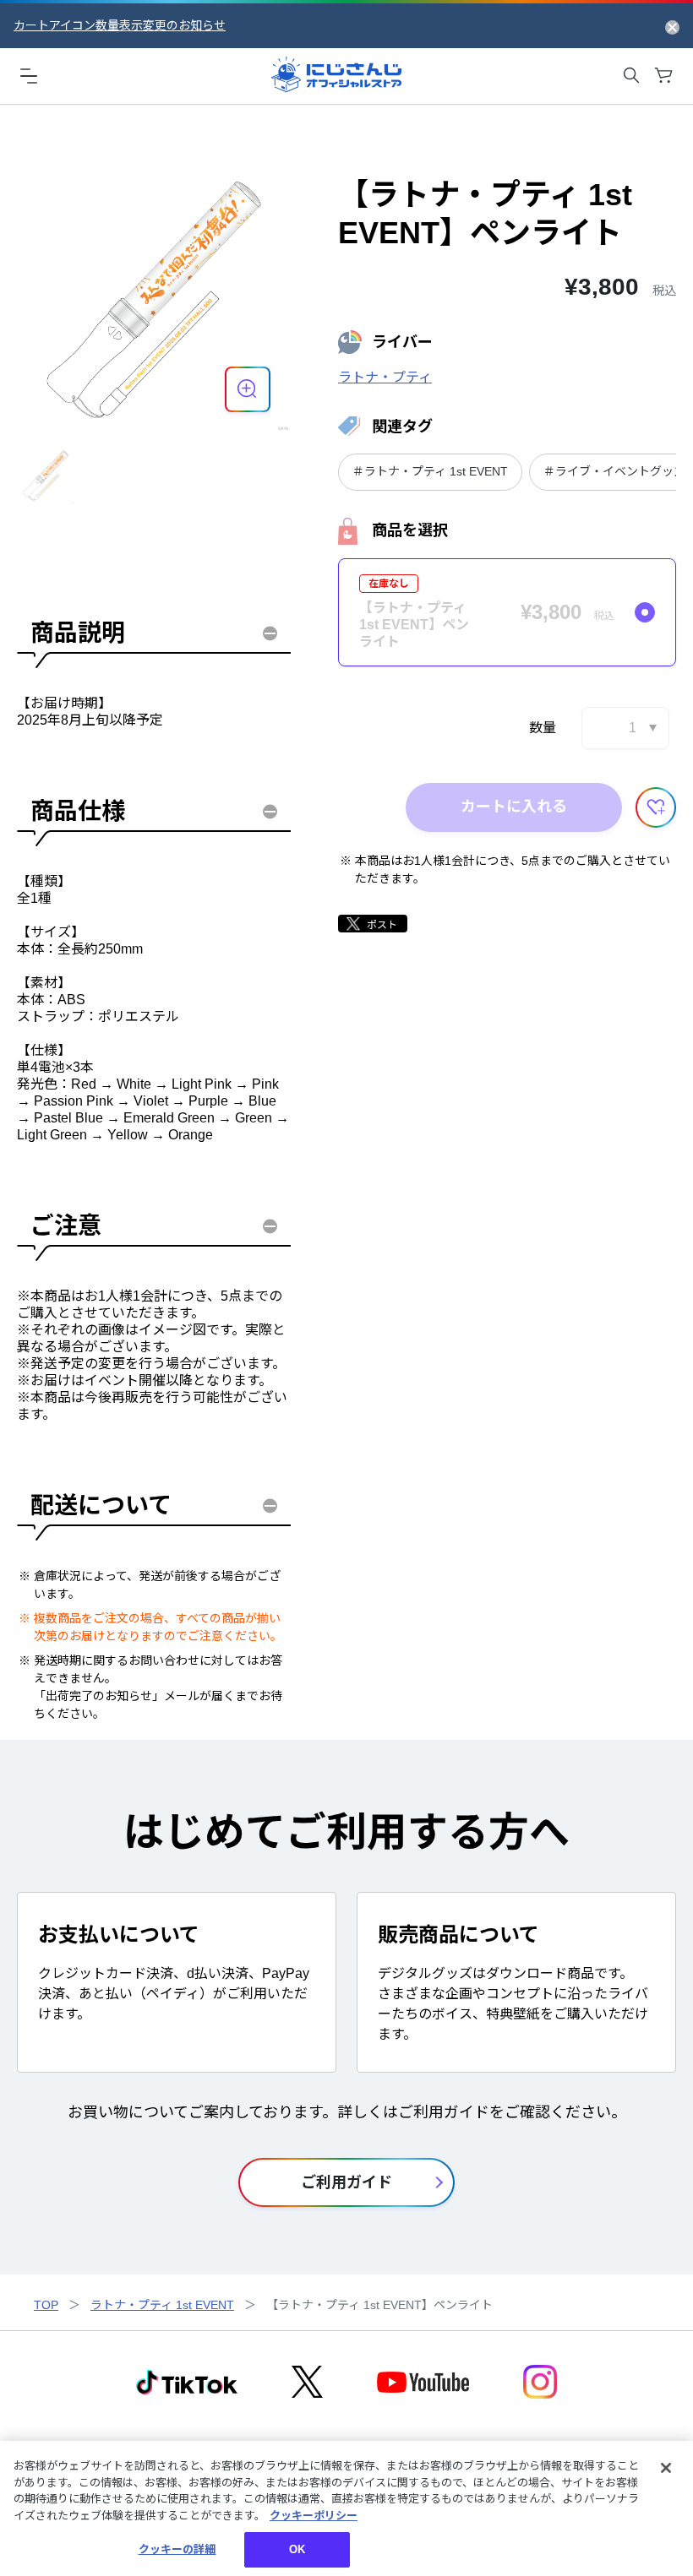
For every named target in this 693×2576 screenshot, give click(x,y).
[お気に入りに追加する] (656, 807)
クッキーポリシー (314, 2516)
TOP (46, 2305)
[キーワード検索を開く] (631, 75)
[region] (346, 2508)
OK (297, 2549)
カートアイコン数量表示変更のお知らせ (120, 25)
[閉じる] (666, 2468)
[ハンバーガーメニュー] (29, 75)
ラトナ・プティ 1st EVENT (162, 2305)
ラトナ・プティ (385, 377)
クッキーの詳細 (177, 2549)
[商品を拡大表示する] (248, 389)
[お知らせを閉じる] (672, 26)
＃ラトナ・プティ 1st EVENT (430, 471)
